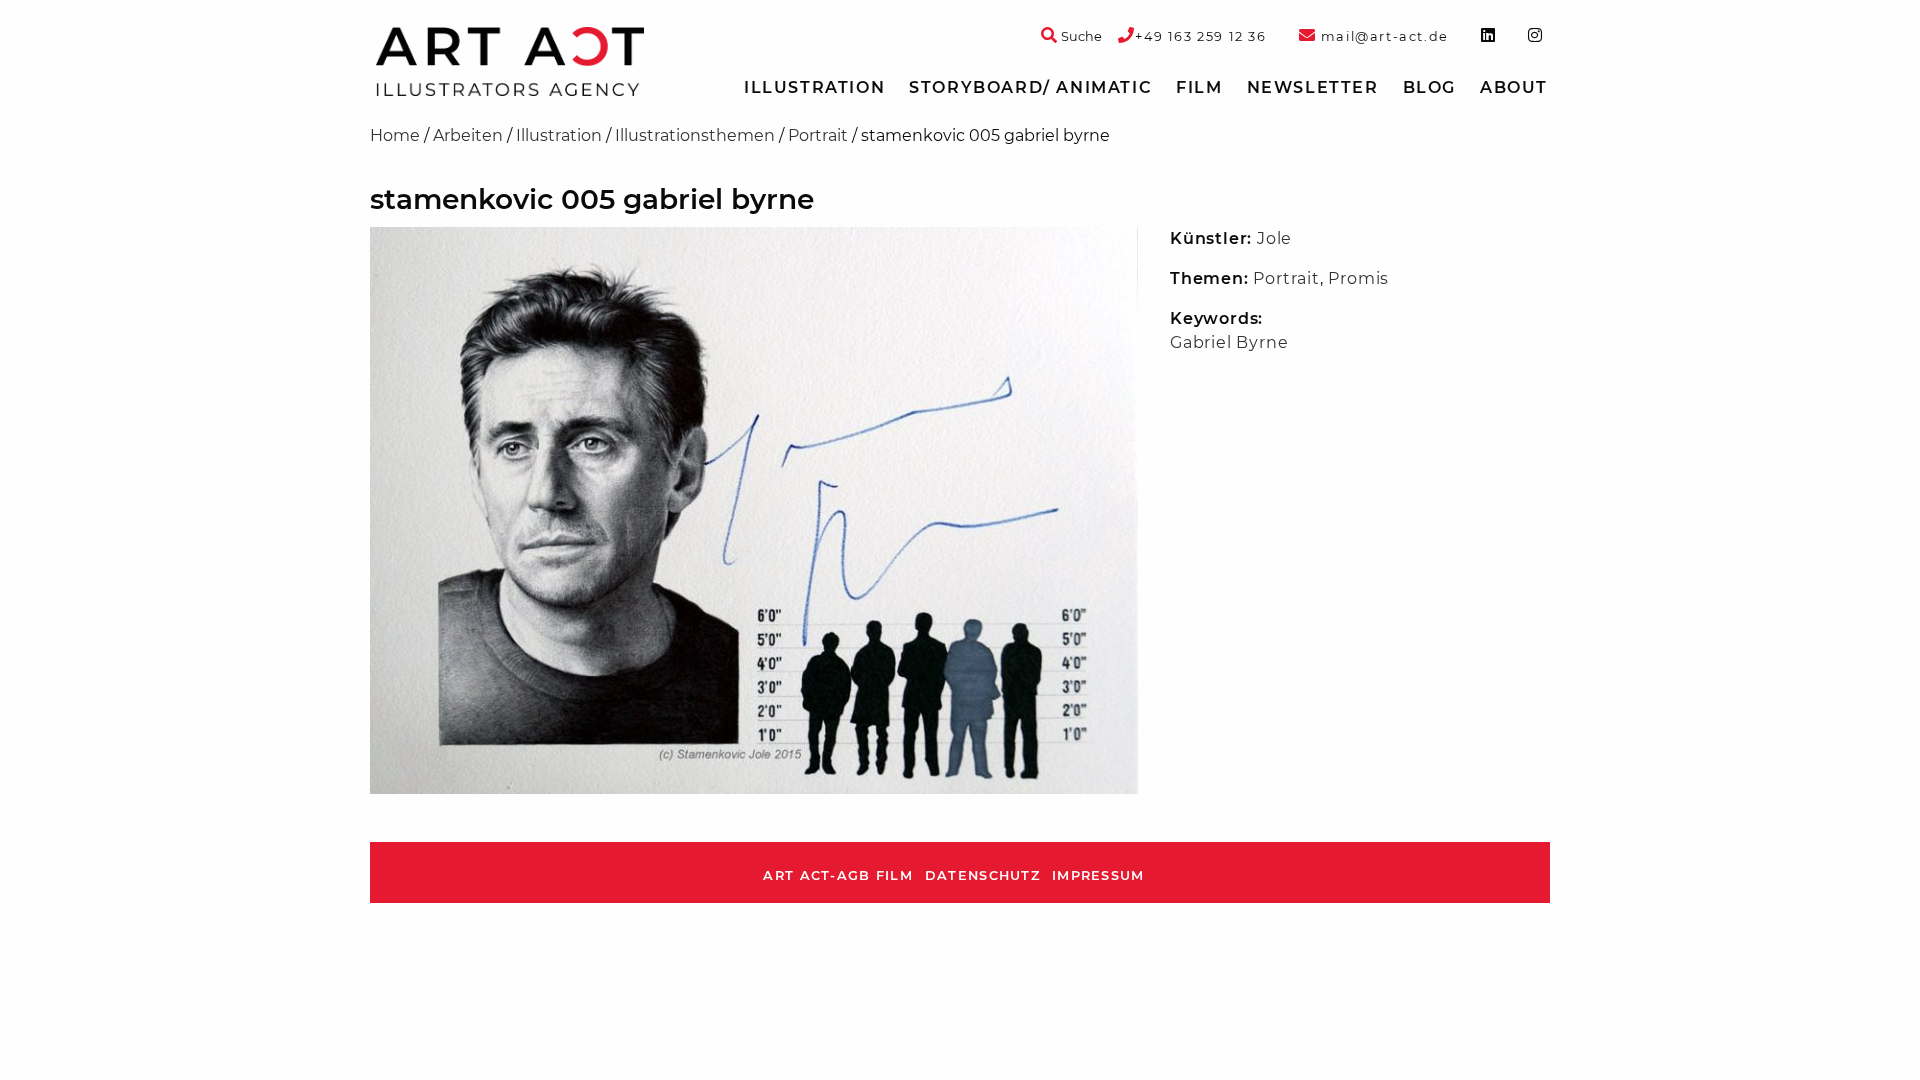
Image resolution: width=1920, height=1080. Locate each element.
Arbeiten (468, 135)
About (1514, 87)
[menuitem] (814, 88)
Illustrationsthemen (695, 135)
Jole (1274, 238)
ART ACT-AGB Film (837, 875)
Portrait (818, 135)
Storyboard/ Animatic (1030, 87)
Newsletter (1313, 87)
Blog (1429, 87)
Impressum (1098, 875)
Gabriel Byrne (1229, 342)
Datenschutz (982, 875)
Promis (1358, 278)
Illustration (814, 87)
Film (1199, 87)
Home (395, 135)
